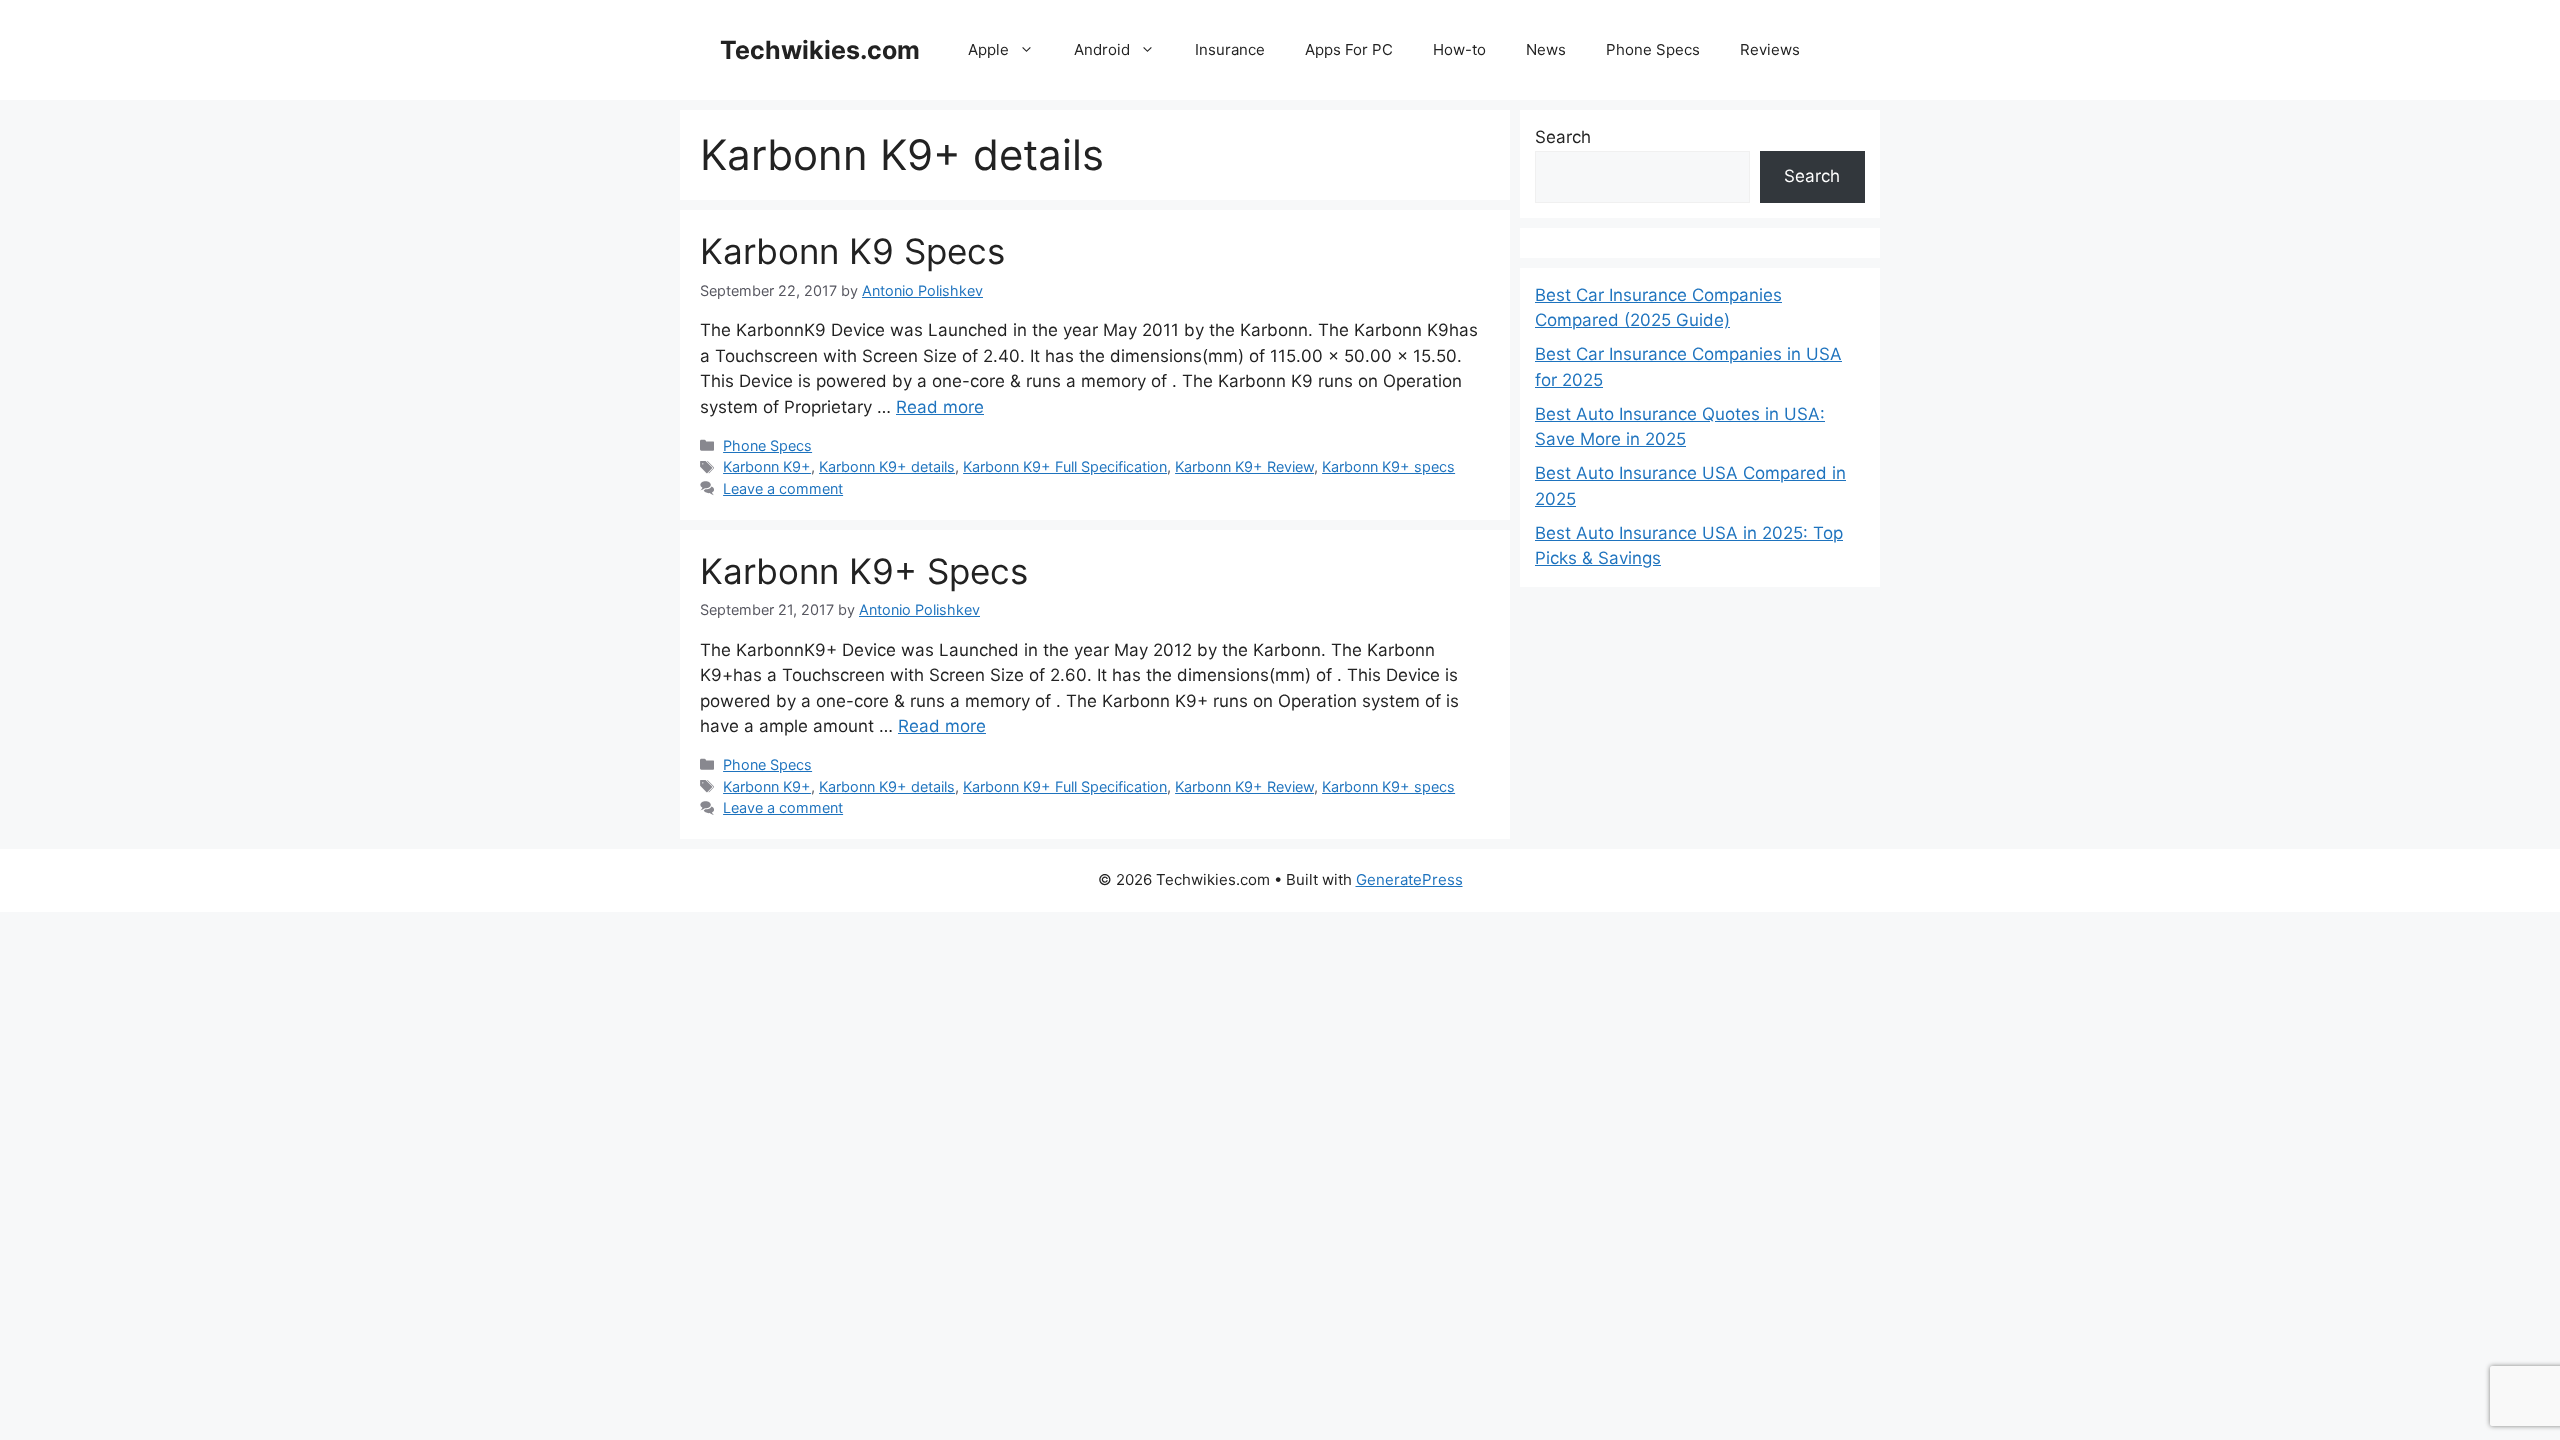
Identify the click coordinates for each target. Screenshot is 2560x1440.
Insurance (1230, 49)
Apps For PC (1349, 49)
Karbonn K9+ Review (1244, 466)
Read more (940, 407)
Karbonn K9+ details (887, 466)
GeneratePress (1409, 879)
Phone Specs (1653, 49)
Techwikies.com (820, 50)
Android (1102, 49)
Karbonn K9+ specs (1388, 466)
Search (1563, 137)
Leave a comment (783, 488)
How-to (1459, 49)
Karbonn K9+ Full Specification (1065, 466)
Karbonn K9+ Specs (864, 571)
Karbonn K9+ (767, 466)
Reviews (1770, 49)
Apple (988, 49)
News (1546, 49)
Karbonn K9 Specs (852, 251)
